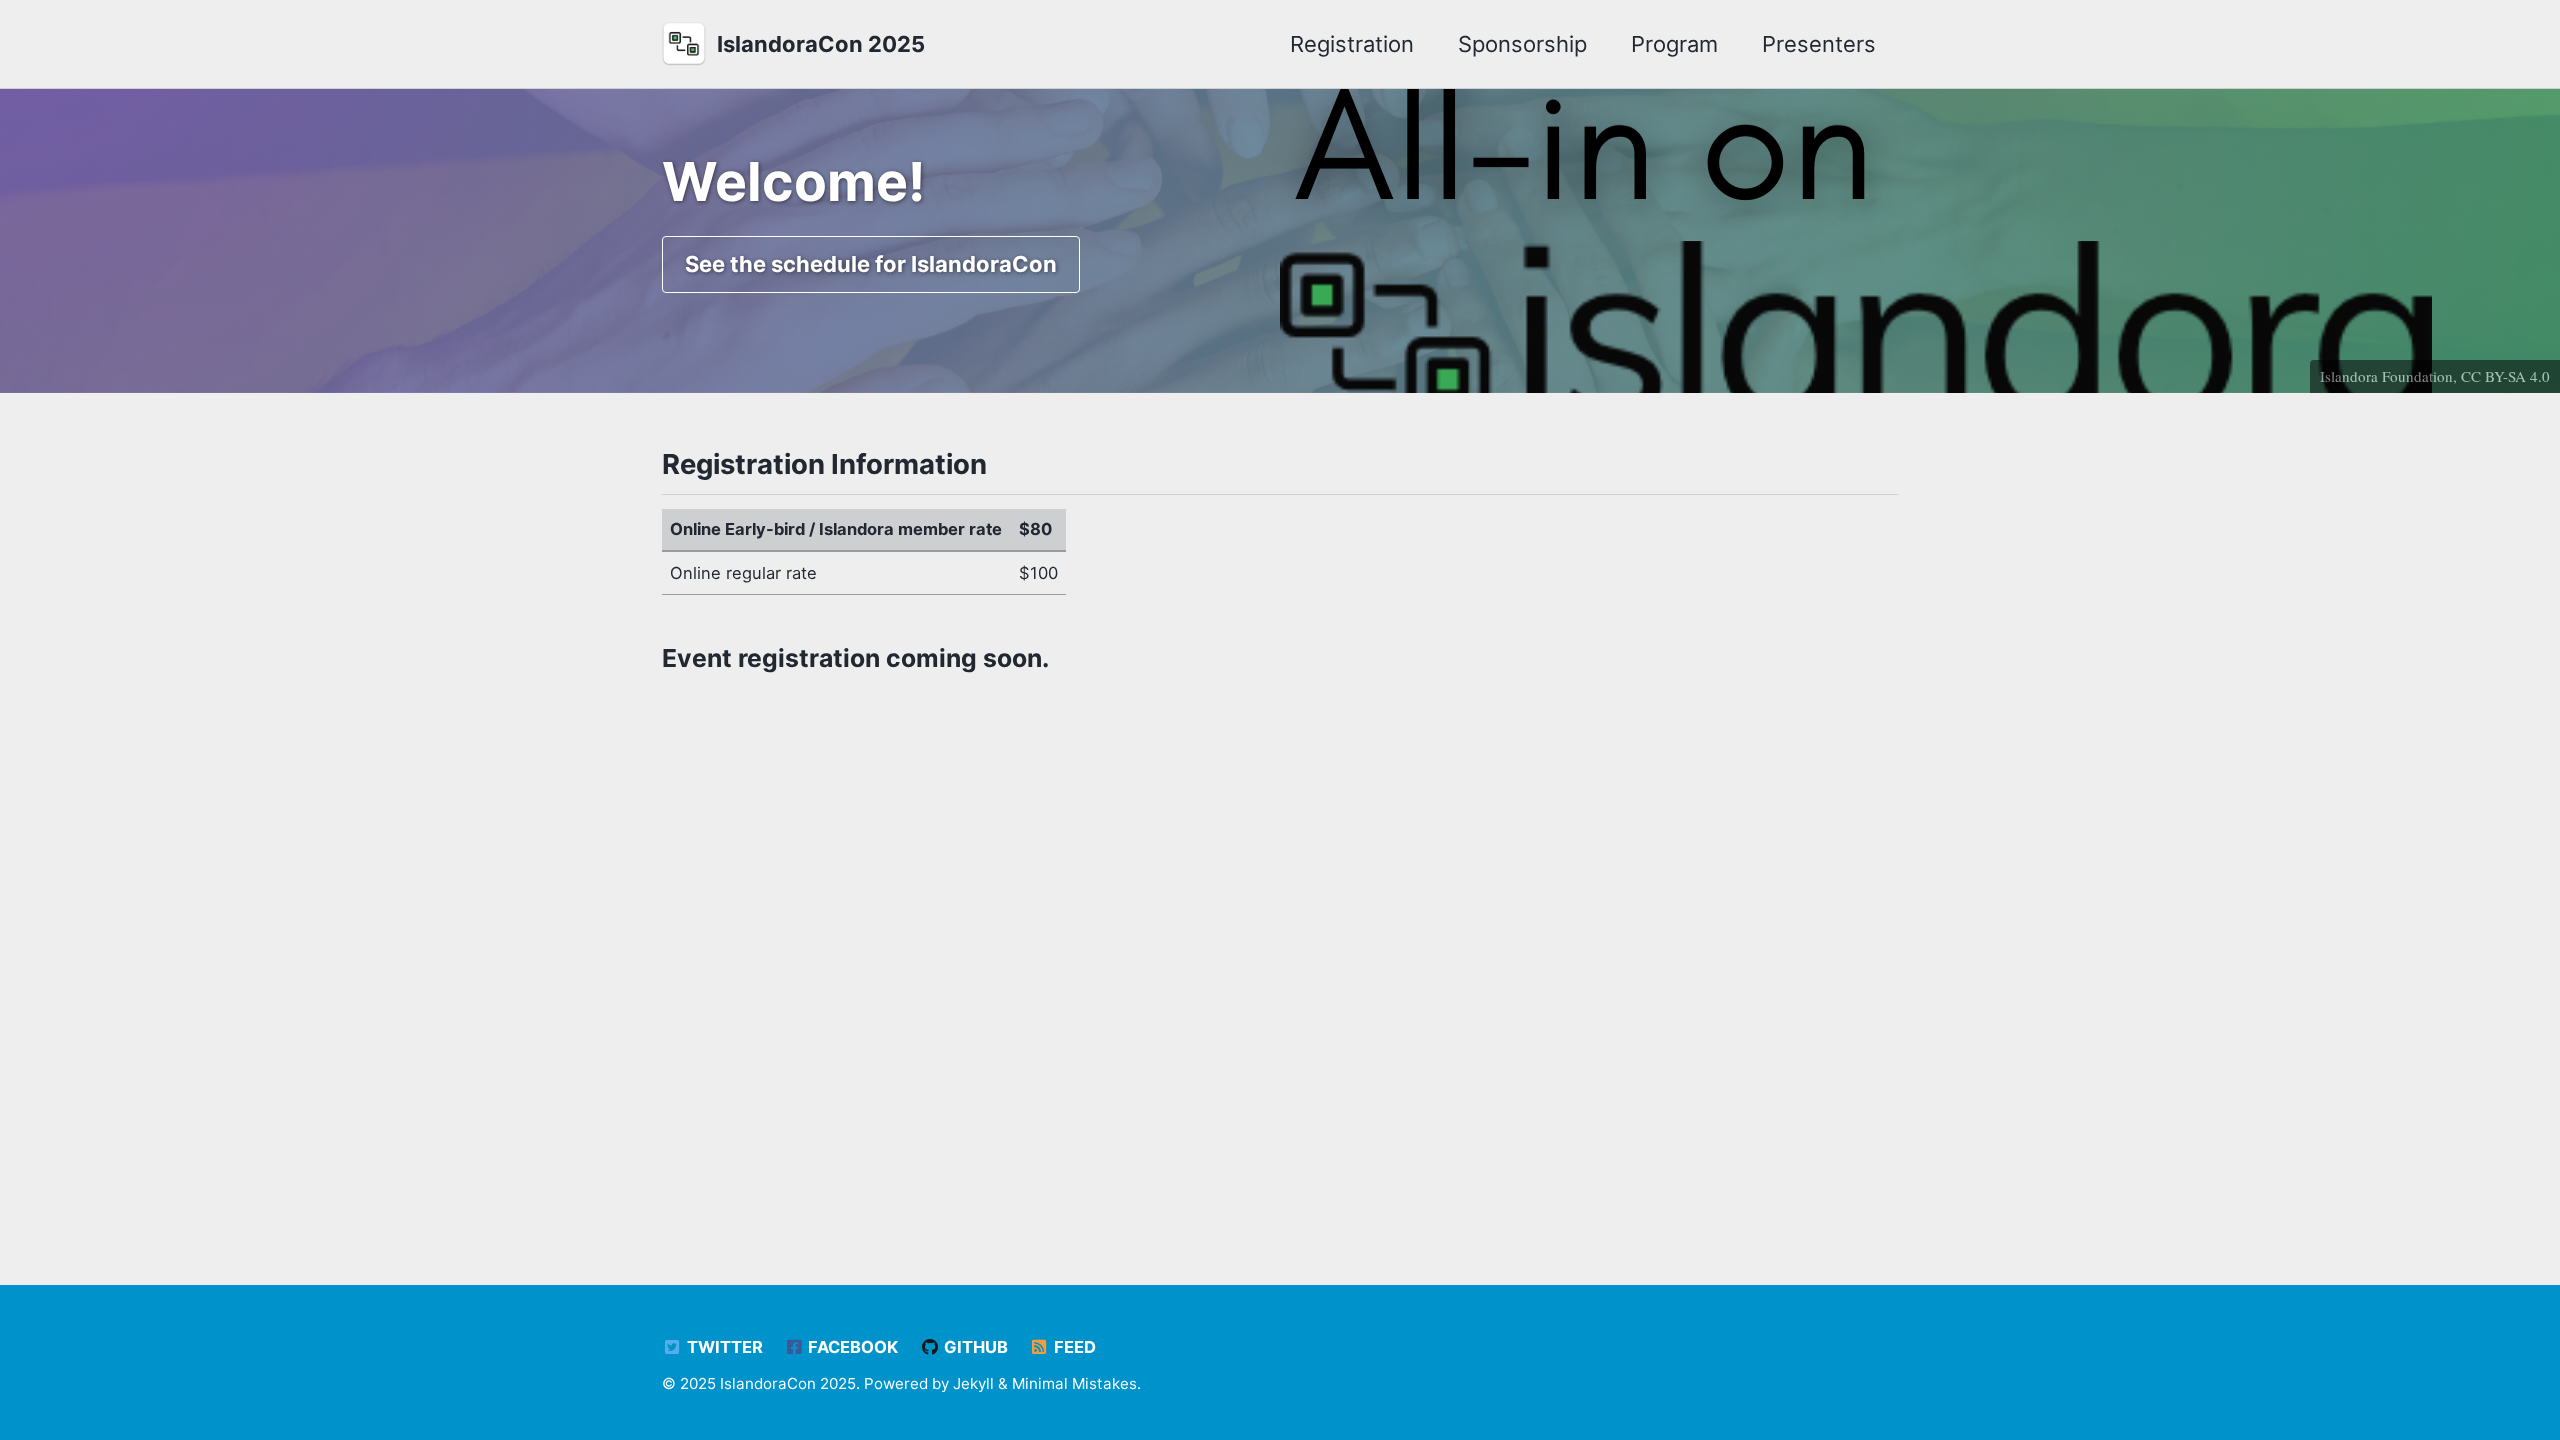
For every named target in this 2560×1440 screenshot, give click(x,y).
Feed (1073, 1347)
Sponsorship (1522, 44)
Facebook (851, 1347)
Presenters (1819, 44)
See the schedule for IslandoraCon (871, 264)
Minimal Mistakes (1074, 1383)
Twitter (723, 1347)
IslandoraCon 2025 (821, 44)
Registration (1352, 44)
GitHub (974, 1347)
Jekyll (973, 1383)
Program (1674, 44)
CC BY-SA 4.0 (2505, 376)
